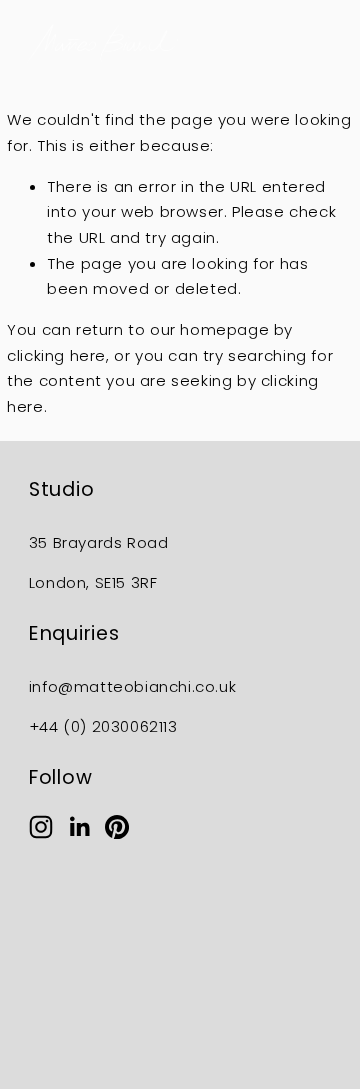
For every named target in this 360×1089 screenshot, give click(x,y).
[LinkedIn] (79, 827)
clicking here (56, 355)
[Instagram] (41, 827)
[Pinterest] (117, 827)
